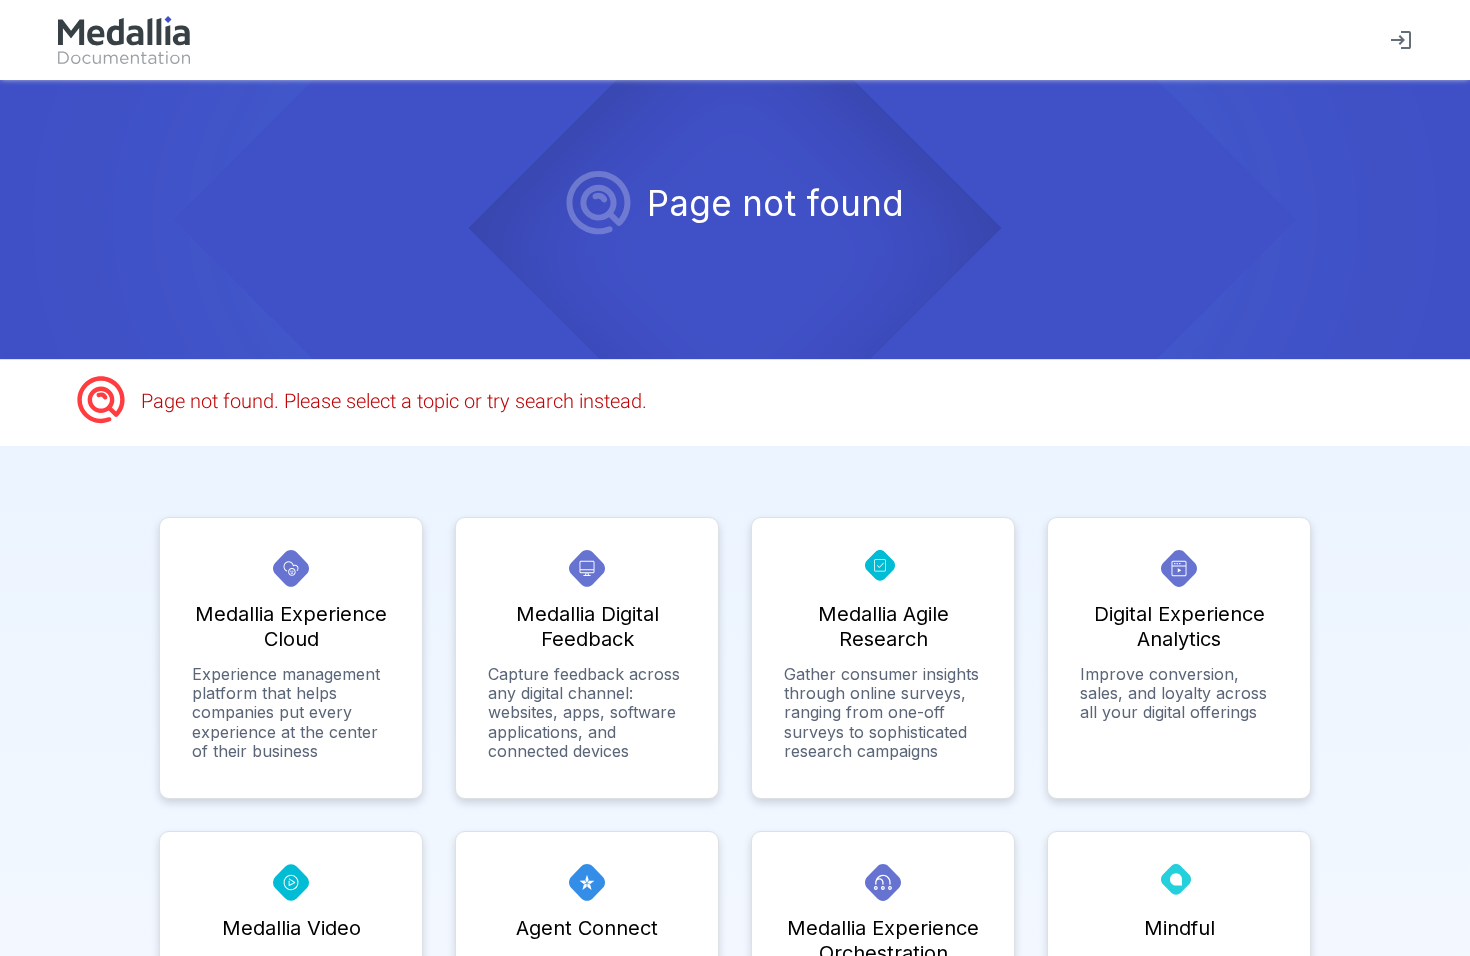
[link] (124, 40)
